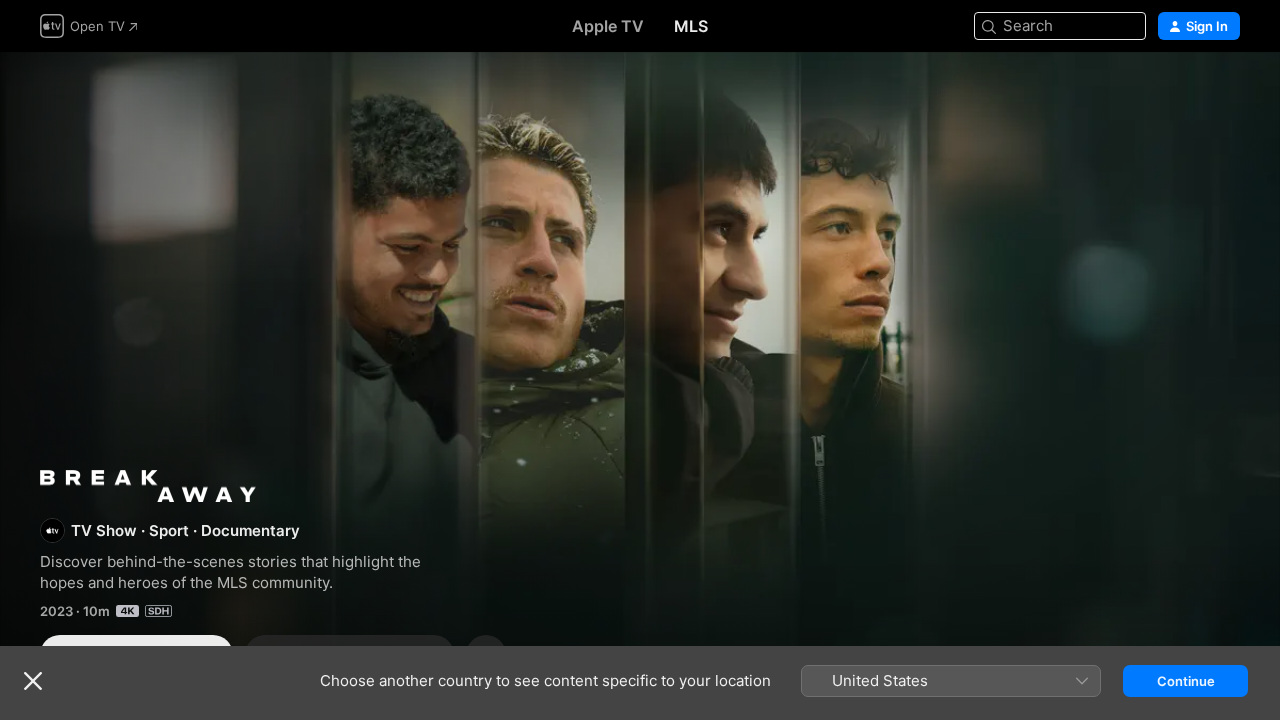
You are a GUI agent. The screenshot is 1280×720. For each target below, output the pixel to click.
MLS (691, 26)
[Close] (33, 681)
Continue (1186, 681)
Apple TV (608, 26)
